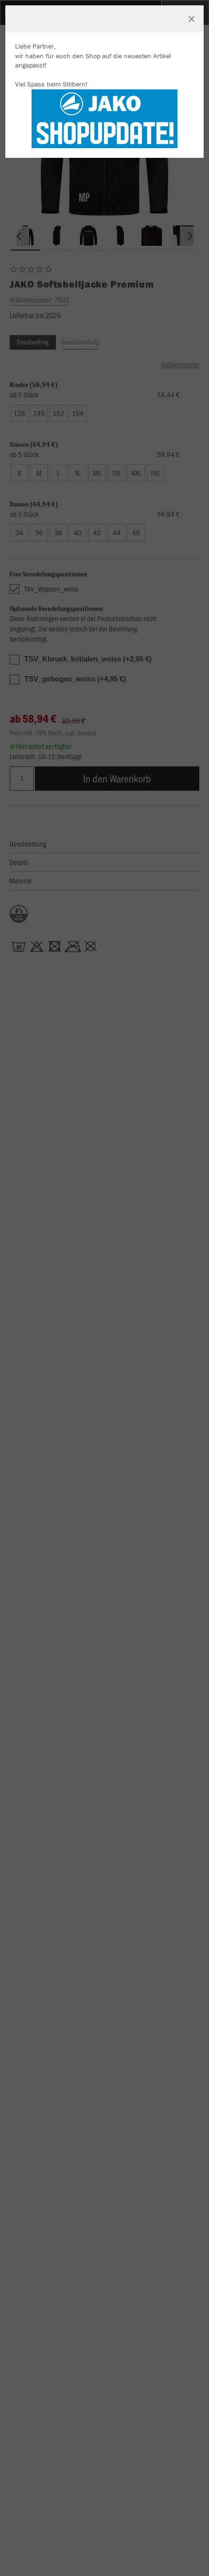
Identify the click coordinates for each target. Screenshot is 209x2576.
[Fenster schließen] (192, 19)
